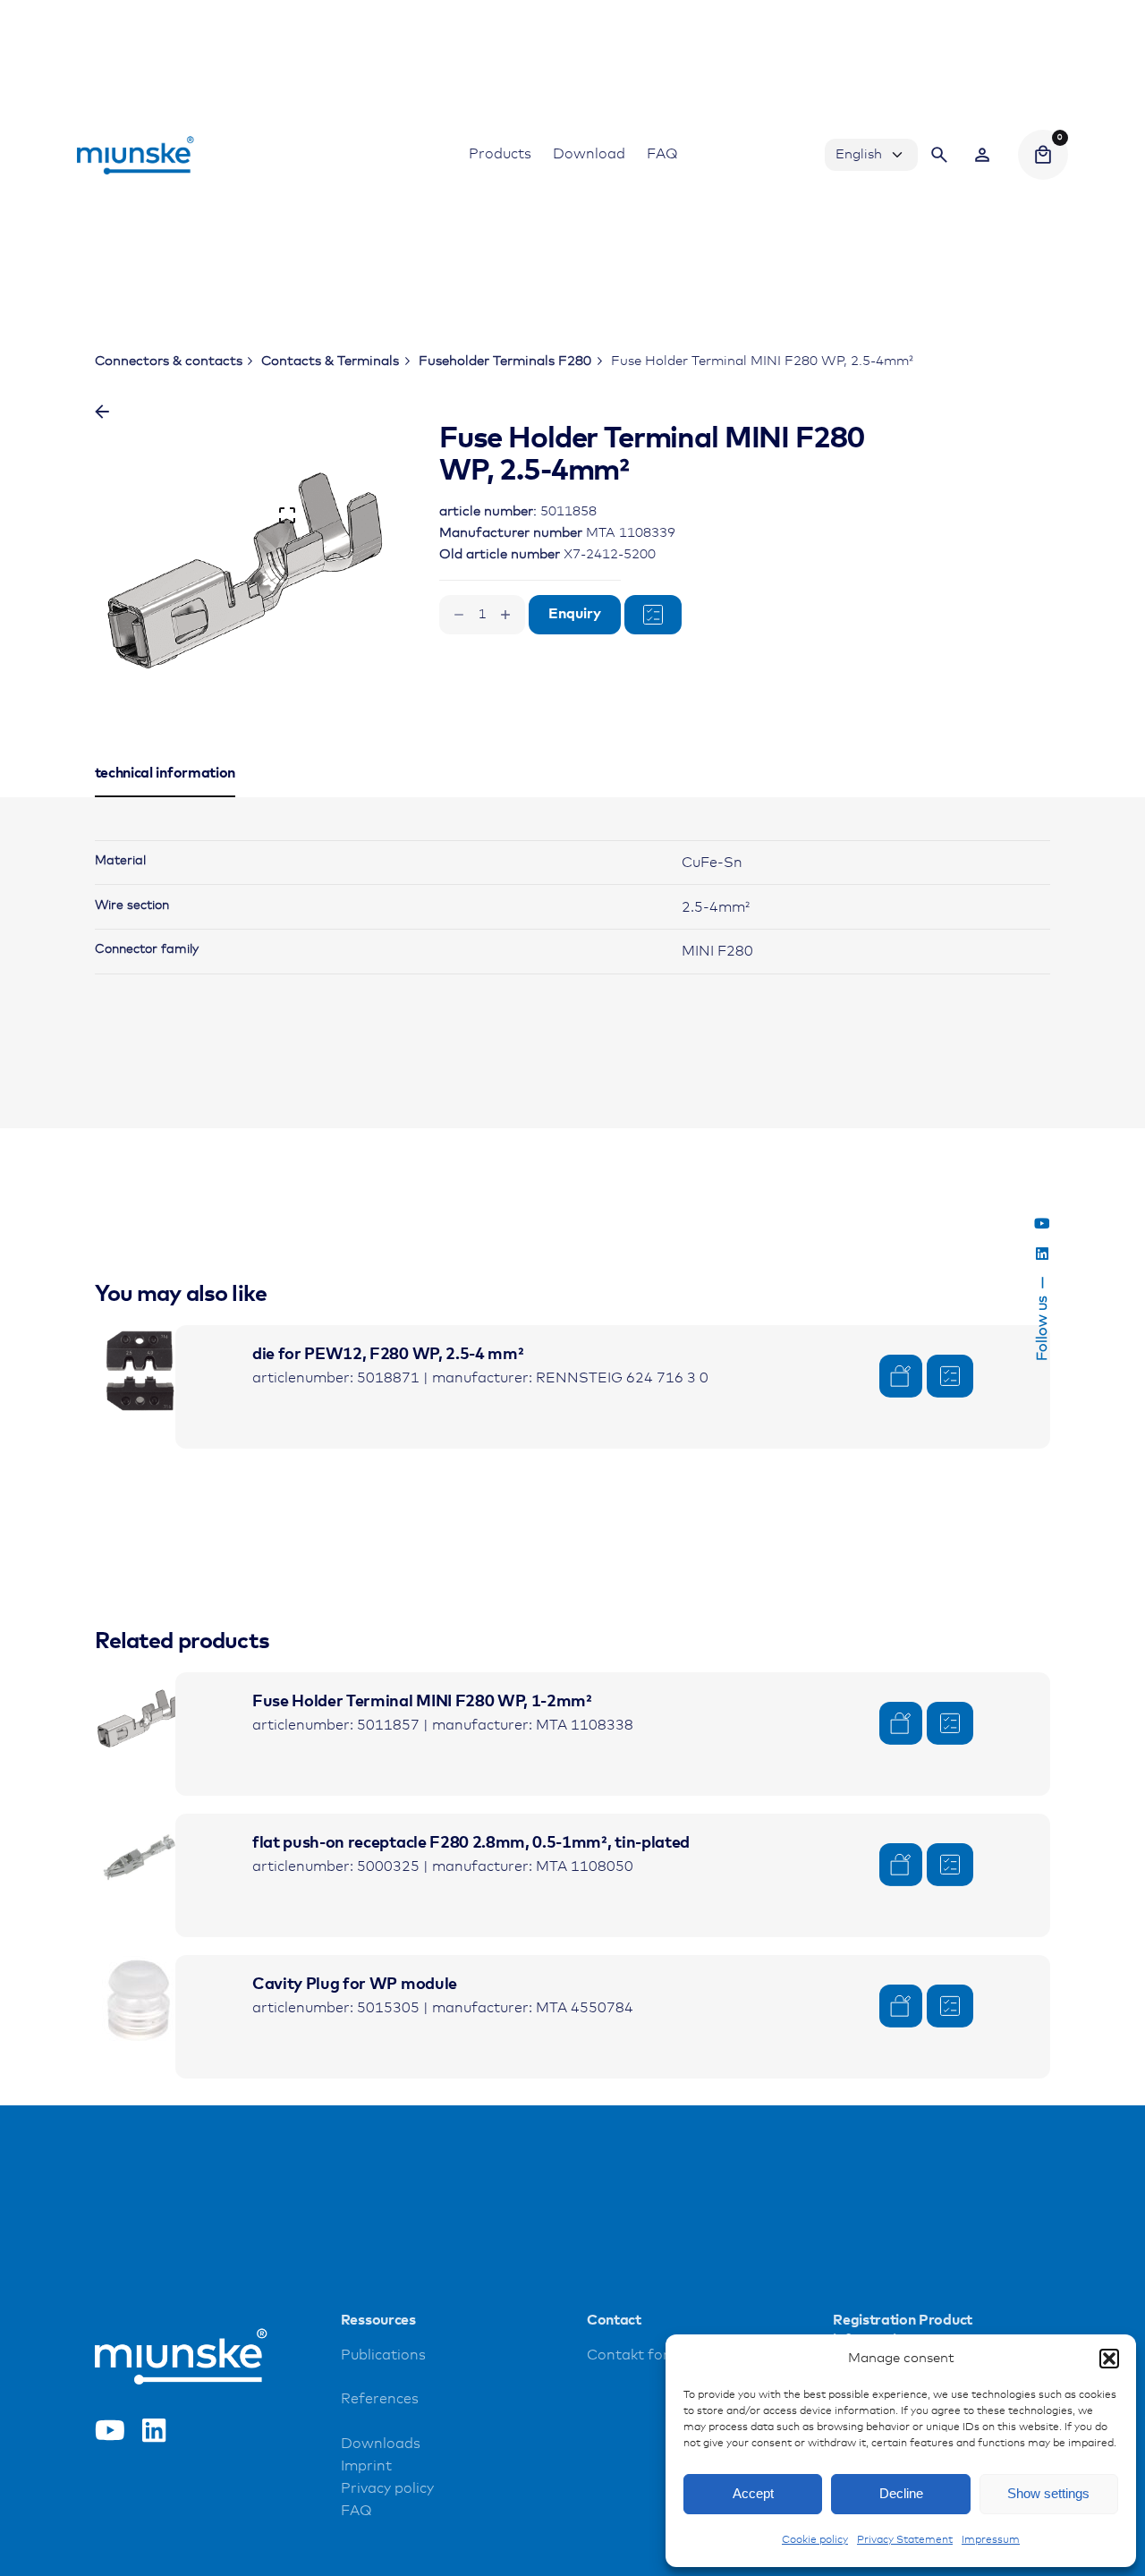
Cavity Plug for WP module (355, 1985)
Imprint (366, 2466)
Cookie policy (815, 2540)
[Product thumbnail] (140, 1370)
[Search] (939, 155)
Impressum (991, 2540)
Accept (753, 2493)
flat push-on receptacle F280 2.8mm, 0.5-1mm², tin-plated (471, 1843)
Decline (901, 2493)
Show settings (1048, 2493)
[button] (1109, 2359)
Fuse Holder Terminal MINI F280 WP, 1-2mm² (422, 1702)
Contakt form (635, 2355)
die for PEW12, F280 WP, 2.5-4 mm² (388, 1355)
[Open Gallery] (287, 515)
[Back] (102, 412)
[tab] (165, 796)
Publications (383, 2355)
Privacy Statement (905, 2540)
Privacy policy (387, 2489)
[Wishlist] (982, 155)
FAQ (356, 2511)
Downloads (381, 2444)
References (380, 2399)
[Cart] (1043, 155)
